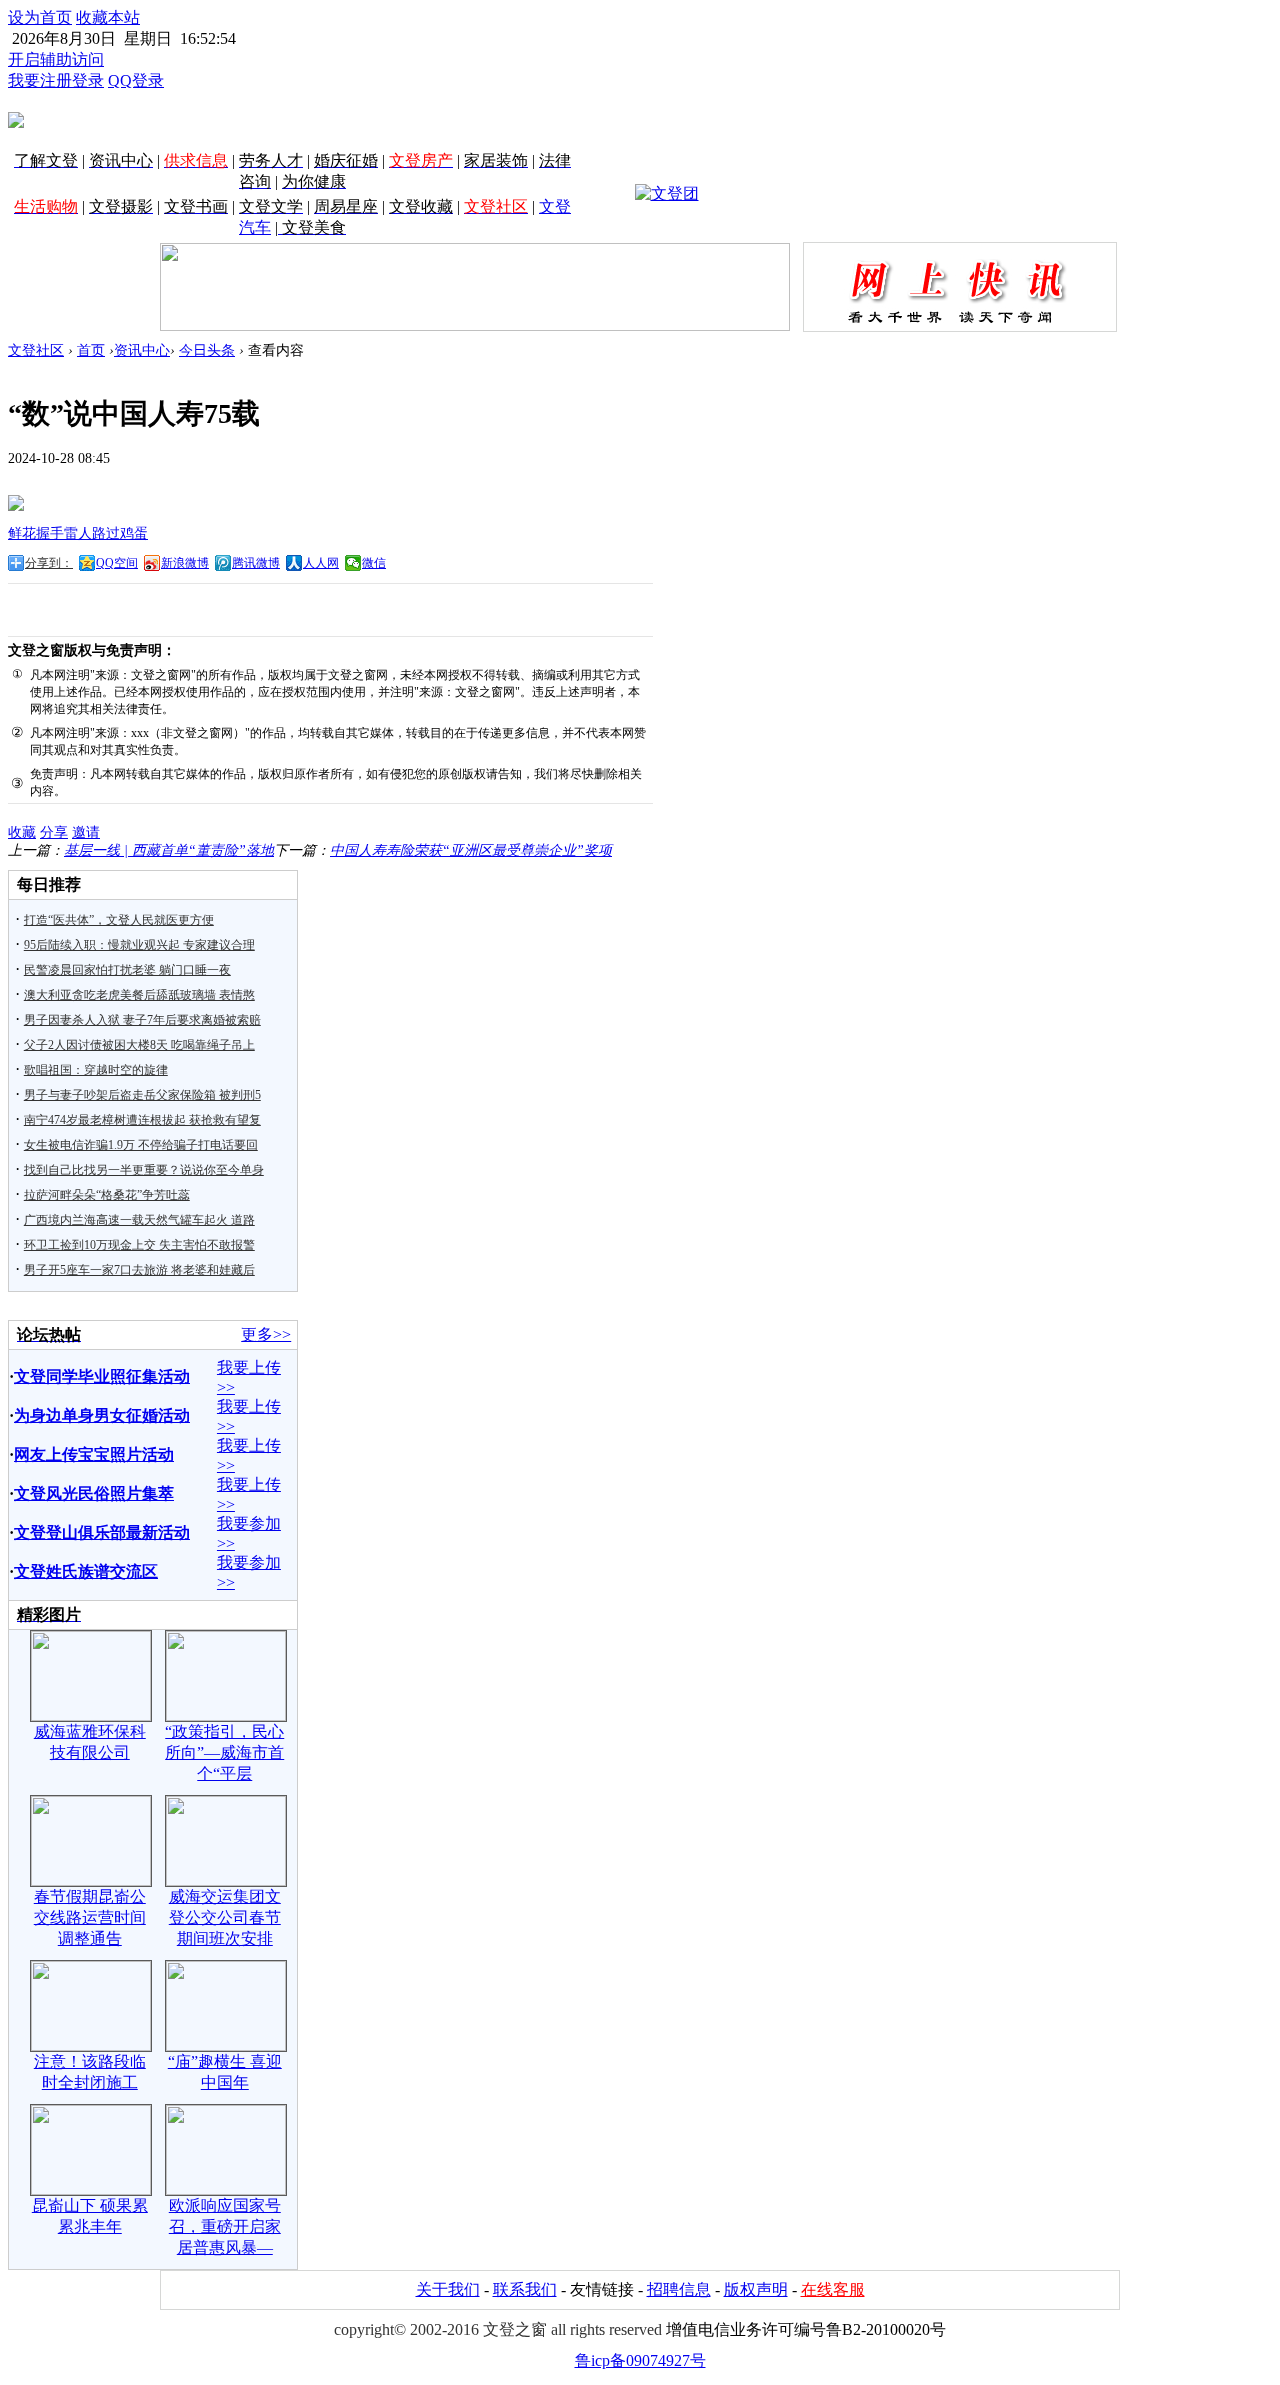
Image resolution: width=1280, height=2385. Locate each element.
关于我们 (448, 2289)
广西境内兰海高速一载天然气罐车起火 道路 (139, 1220)
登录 (88, 80)
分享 (54, 832)
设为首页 (40, 17)
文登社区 (36, 350)
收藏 (22, 832)
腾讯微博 (256, 563)
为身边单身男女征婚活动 (102, 1415)
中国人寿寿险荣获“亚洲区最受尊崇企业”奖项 (471, 850)
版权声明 (756, 2289)
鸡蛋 (134, 533)
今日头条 (207, 350)
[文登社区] (16, 120)
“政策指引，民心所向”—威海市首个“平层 (224, 1752)
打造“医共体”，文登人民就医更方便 (119, 920)
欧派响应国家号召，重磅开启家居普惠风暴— (225, 2226)
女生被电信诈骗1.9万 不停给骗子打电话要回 (141, 1145)
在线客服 (833, 2289)
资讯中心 (142, 350)
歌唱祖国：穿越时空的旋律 (96, 1070)
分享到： (49, 563)
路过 (106, 533)
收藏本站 (108, 17)
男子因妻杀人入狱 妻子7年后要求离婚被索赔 (142, 1020)
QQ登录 (136, 80)
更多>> (266, 1334)
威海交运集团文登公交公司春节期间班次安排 (225, 1917)
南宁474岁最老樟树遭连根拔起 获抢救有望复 (142, 1120)
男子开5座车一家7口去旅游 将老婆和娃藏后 (139, 1270)
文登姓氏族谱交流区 (86, 1571)
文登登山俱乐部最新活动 (102, 1532)
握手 (50, 533)
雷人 (78, 533)
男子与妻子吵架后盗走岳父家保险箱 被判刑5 (142, 1095)
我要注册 (40, 80)
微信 (374, 563)
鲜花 (22, 533)
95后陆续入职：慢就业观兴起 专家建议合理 (139, 945)
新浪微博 (185, 563)
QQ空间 (117, 563)
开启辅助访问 (56, 59)
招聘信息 (679, 2289)
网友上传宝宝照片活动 (94, 1454)
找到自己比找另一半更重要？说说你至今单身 (144, 1170)
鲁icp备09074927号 (640, 2360)
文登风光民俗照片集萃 (94, 1493)
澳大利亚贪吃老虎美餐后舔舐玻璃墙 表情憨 (139, 995)
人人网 (321, 563)
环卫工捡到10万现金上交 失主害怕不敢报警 (139, 1245)
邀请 (86, 832)
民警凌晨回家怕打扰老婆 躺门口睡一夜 (127, 970)
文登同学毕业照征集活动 (102, 1376)
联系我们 (525, 2289)
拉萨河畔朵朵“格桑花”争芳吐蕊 (107, 1195)
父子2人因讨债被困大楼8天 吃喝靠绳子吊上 (139, 1045)
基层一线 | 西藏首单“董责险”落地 (169, 850)
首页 (91, 350)
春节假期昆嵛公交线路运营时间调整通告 (90, 1917)
